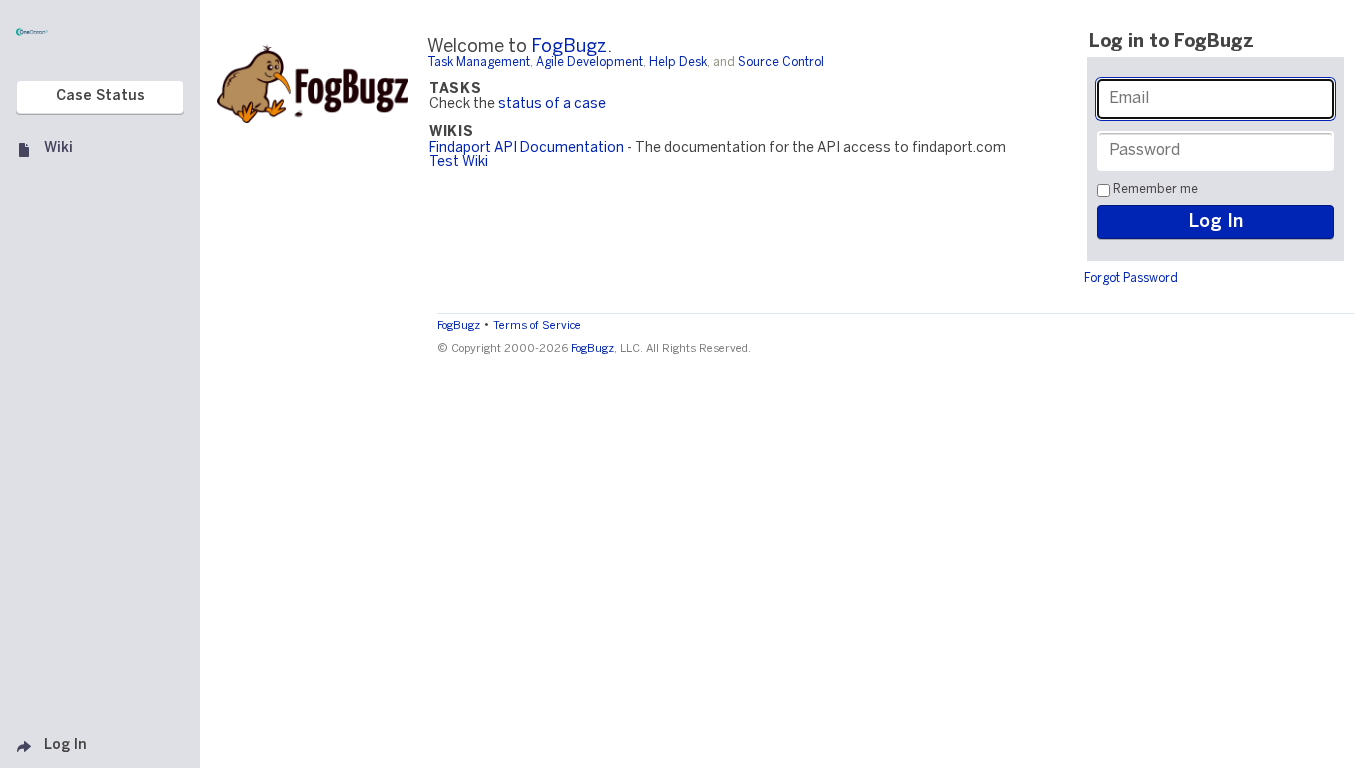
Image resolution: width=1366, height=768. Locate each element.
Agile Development (589, 62)
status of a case (552, 104)
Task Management (478, 62)
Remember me (1155, 189)
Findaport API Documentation (526, 148)
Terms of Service (537, 326)
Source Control (781, 62)
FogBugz (569, 47)
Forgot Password (1131, 278)
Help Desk (678, 62)
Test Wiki (458, 162)
